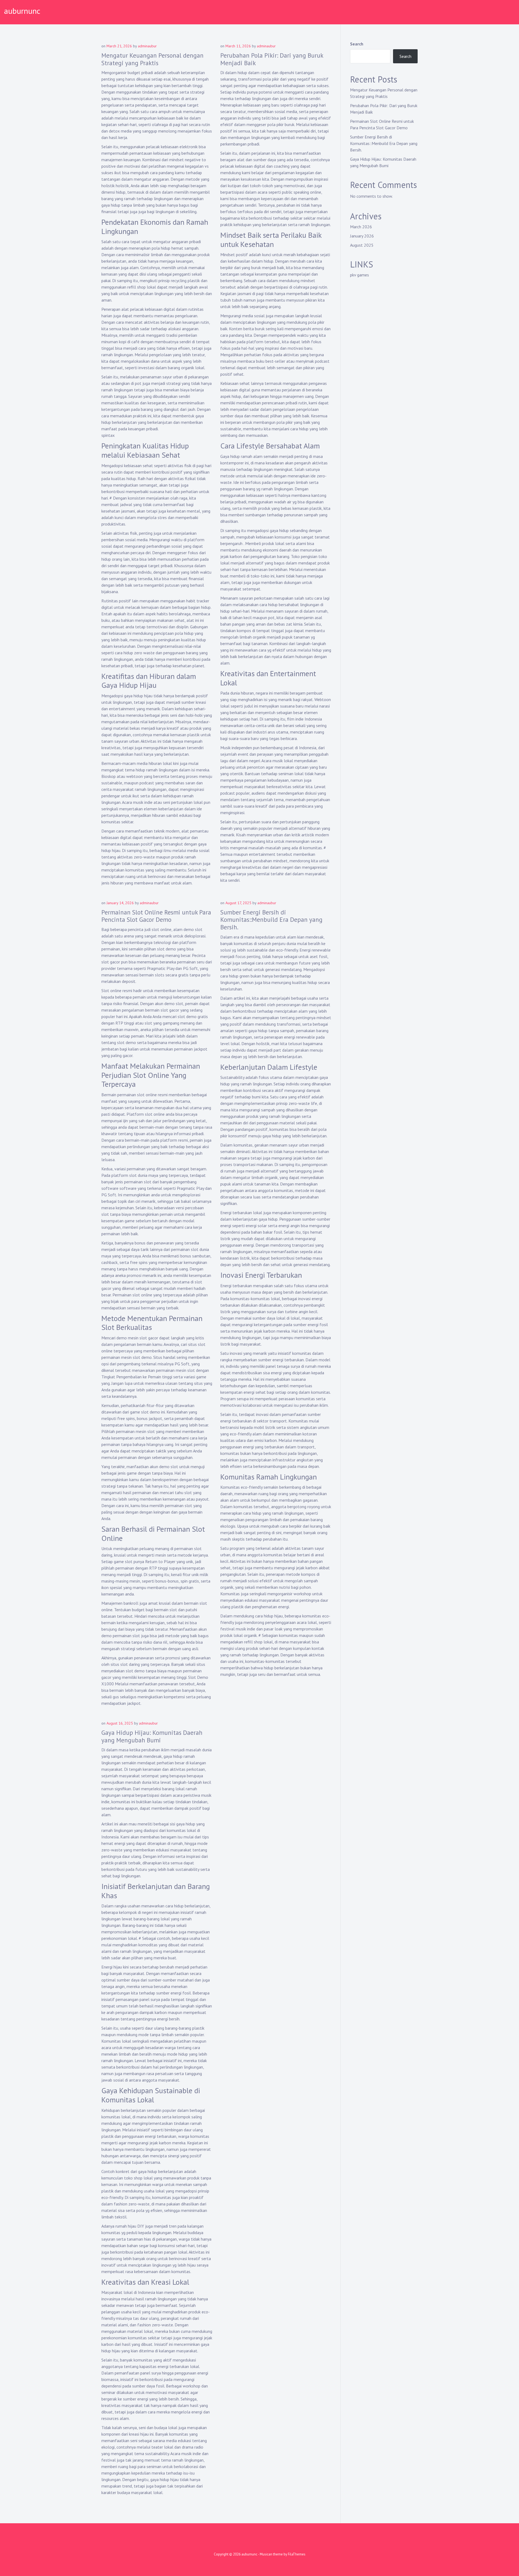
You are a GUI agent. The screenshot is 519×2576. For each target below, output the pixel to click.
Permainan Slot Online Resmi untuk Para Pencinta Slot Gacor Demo (156, 916)
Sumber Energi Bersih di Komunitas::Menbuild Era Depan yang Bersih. (271, 920)
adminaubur (147, 46)
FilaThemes (297, 2554)
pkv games (360, 275)
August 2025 (362, 245)
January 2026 (362, 236)
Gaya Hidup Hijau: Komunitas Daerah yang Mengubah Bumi (152, 1736)
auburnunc (22, 11)
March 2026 (361, 227)
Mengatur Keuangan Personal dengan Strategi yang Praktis (152, 59)
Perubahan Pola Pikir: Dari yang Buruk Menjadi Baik (272, 59)
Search (357, 44)
